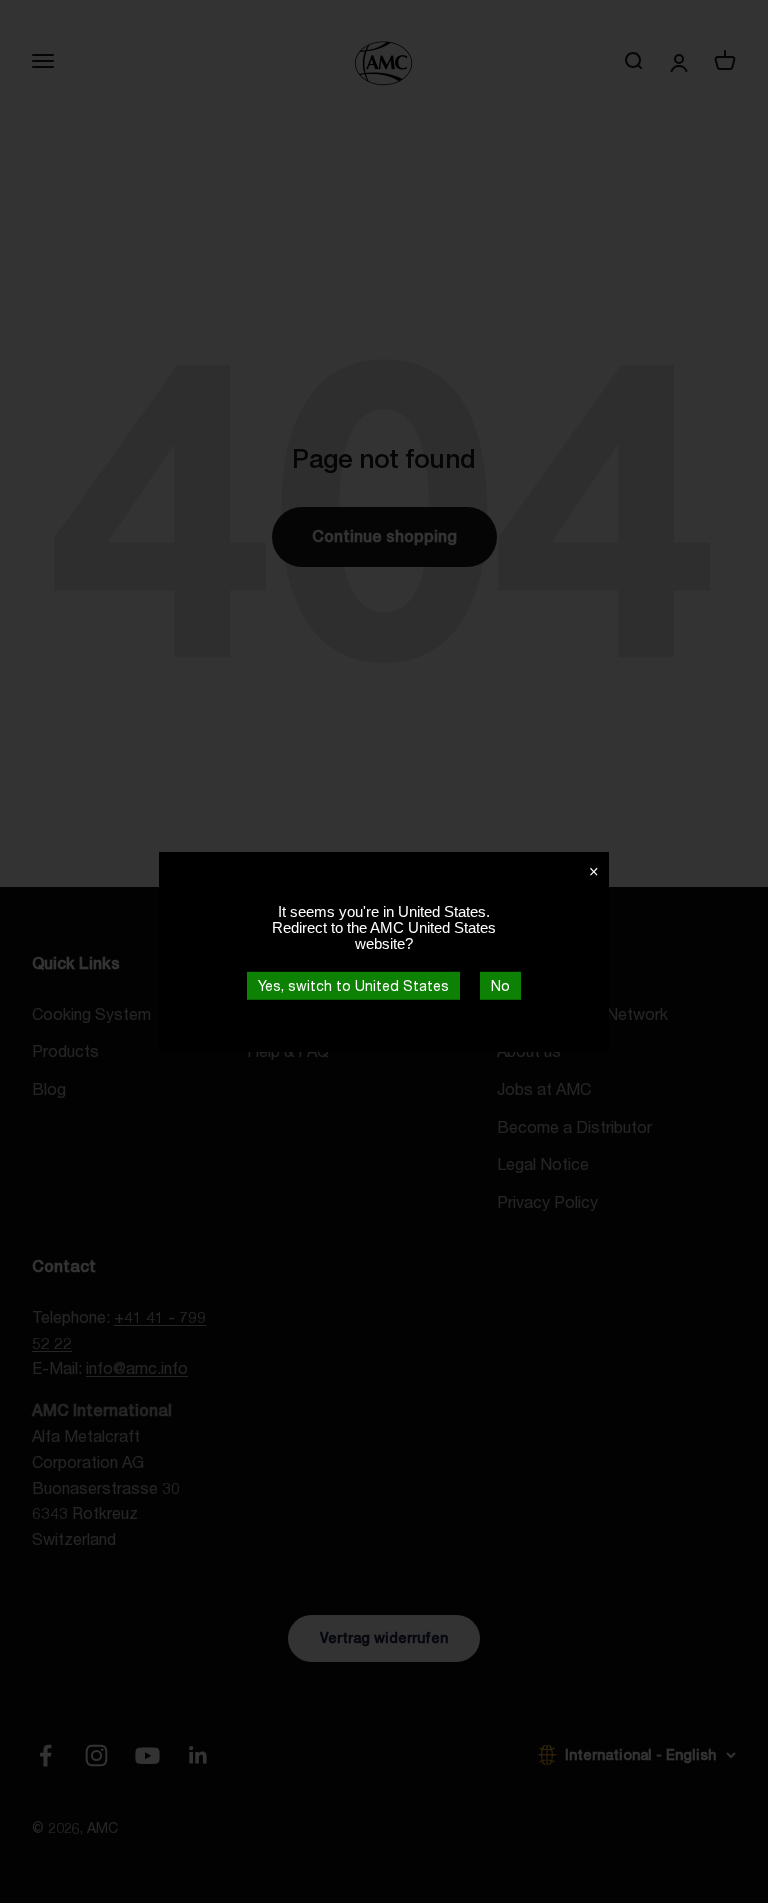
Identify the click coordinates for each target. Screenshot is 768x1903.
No (500, 984)
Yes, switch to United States (353, 984)
